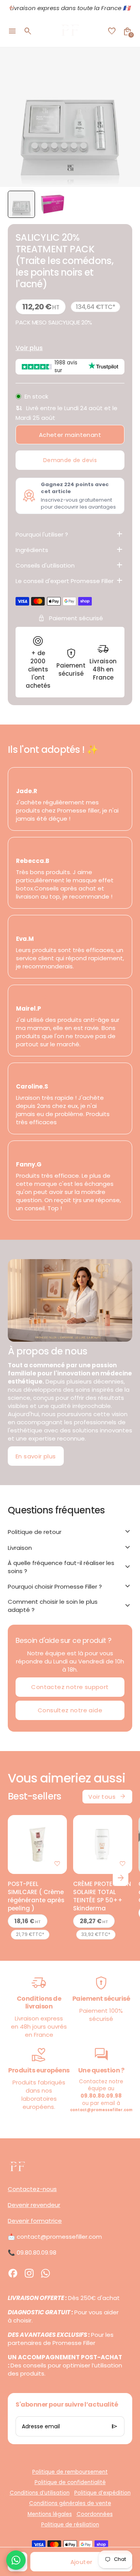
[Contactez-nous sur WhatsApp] (16, 2560)
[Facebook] (13, 2273)
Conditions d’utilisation (40, 2493)
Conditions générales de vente (70, 2503)
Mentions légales (50, 2514)
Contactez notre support (70, 1687)
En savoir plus (36, 1456)
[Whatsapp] (45, 2273)
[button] (21, 204)
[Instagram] (29, 2273)
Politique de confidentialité (70, 2482)
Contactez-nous (32, 2189)
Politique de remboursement (70, 2472)
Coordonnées (95, 2514)
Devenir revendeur (34, 2205)
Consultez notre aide (70, 1710)
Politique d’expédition (102, 2493)
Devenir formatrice (35, 2221)
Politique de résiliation (70, 2525)
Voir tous (107, 1796)
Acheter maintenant (70, 435)
